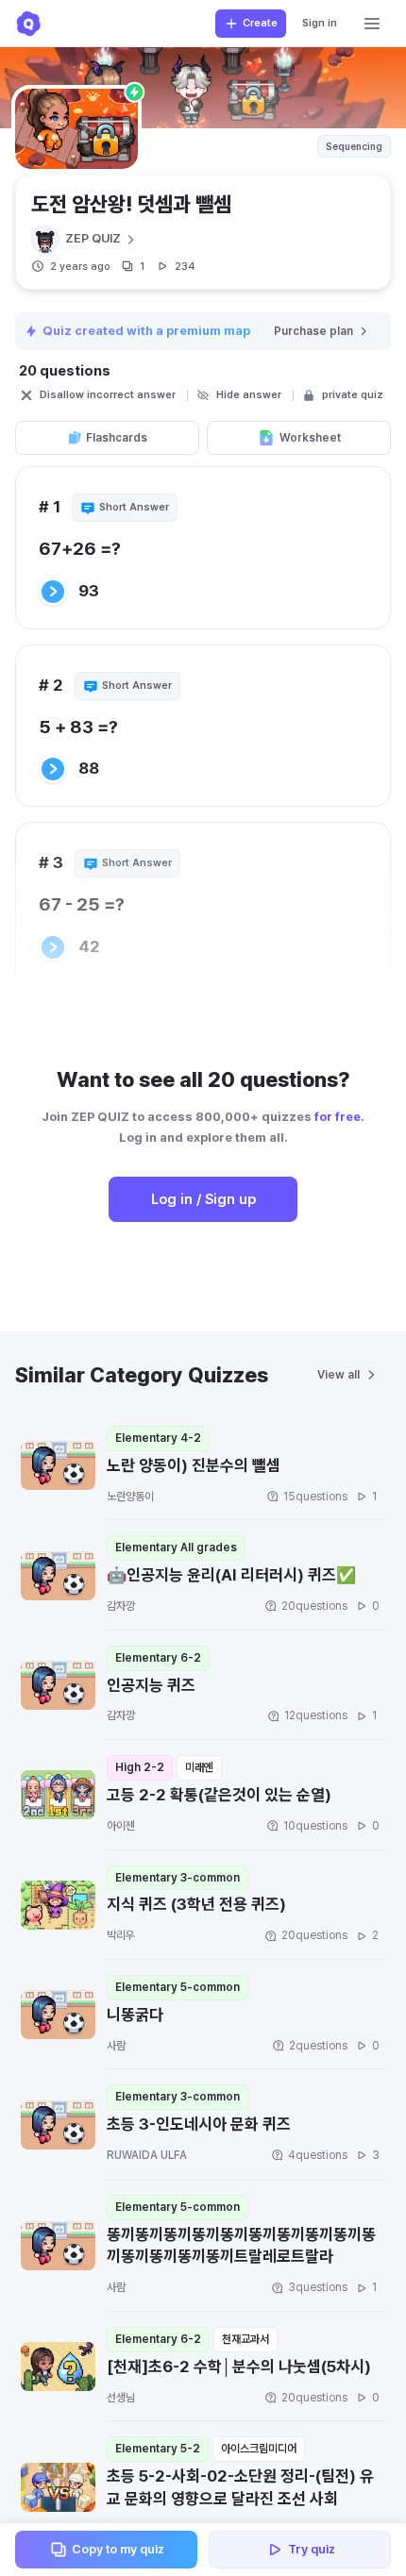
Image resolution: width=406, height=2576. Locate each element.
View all (338, 1375)
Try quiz (312, 2549)
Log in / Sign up (203, 1199)
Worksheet (310, 438)
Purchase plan (313, 331)
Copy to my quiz (118, 2549)
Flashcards (117, 438)
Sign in (320, 23)
